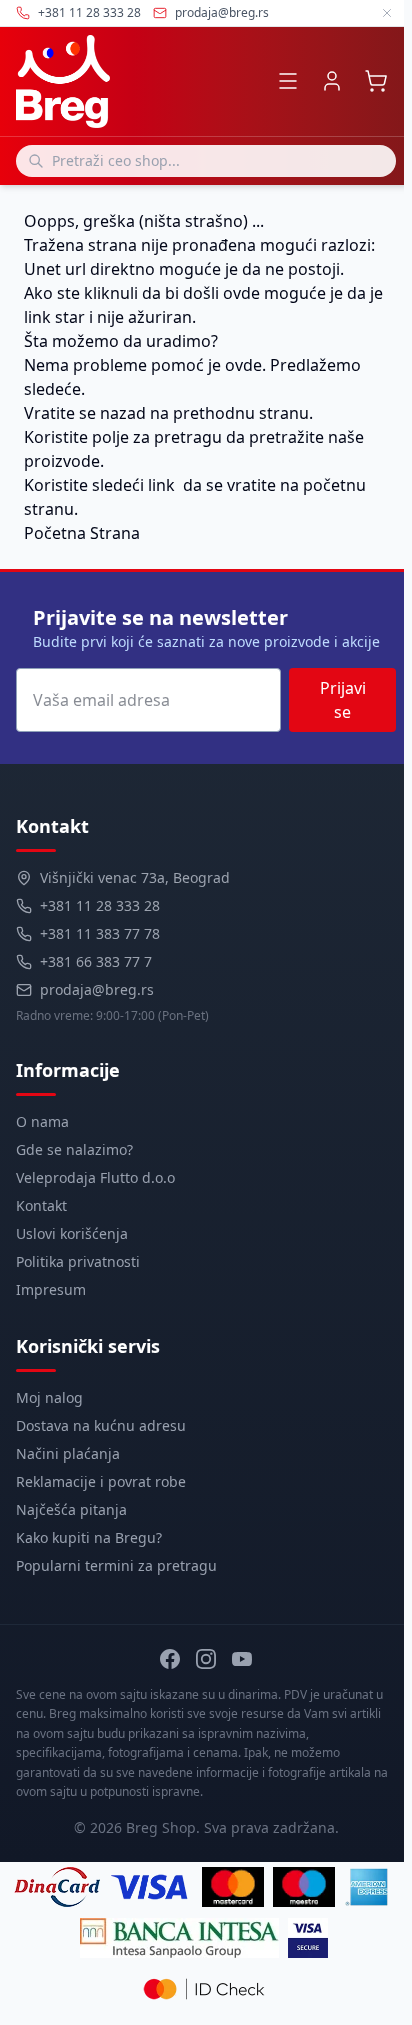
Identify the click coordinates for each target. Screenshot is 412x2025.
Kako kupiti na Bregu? (89, 1537)
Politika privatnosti (78, 1261)
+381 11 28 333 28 (100, 905)
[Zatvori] (387, 13)
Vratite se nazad (85, 413)
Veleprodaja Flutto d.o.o (95, 1177)
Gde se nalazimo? (74, 1149)
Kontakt (41, 1205)
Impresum (51, 1289)
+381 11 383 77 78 (100, 933)
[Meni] (288, 81)
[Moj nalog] (332, 81)
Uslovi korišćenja (72, 1233)
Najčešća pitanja (71, 1509)
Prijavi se (343, 700)
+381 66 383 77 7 (96, 961)
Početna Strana (82, 533)
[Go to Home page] (63, 81)
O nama (42, 1121)
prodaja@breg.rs (222, 13)
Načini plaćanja (68, 1453)
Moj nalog (49, 1397)
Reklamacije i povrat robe (101, 1481)
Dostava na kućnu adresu (101, 1425)
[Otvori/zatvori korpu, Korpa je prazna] (376, 81)
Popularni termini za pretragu (116, 1565)
